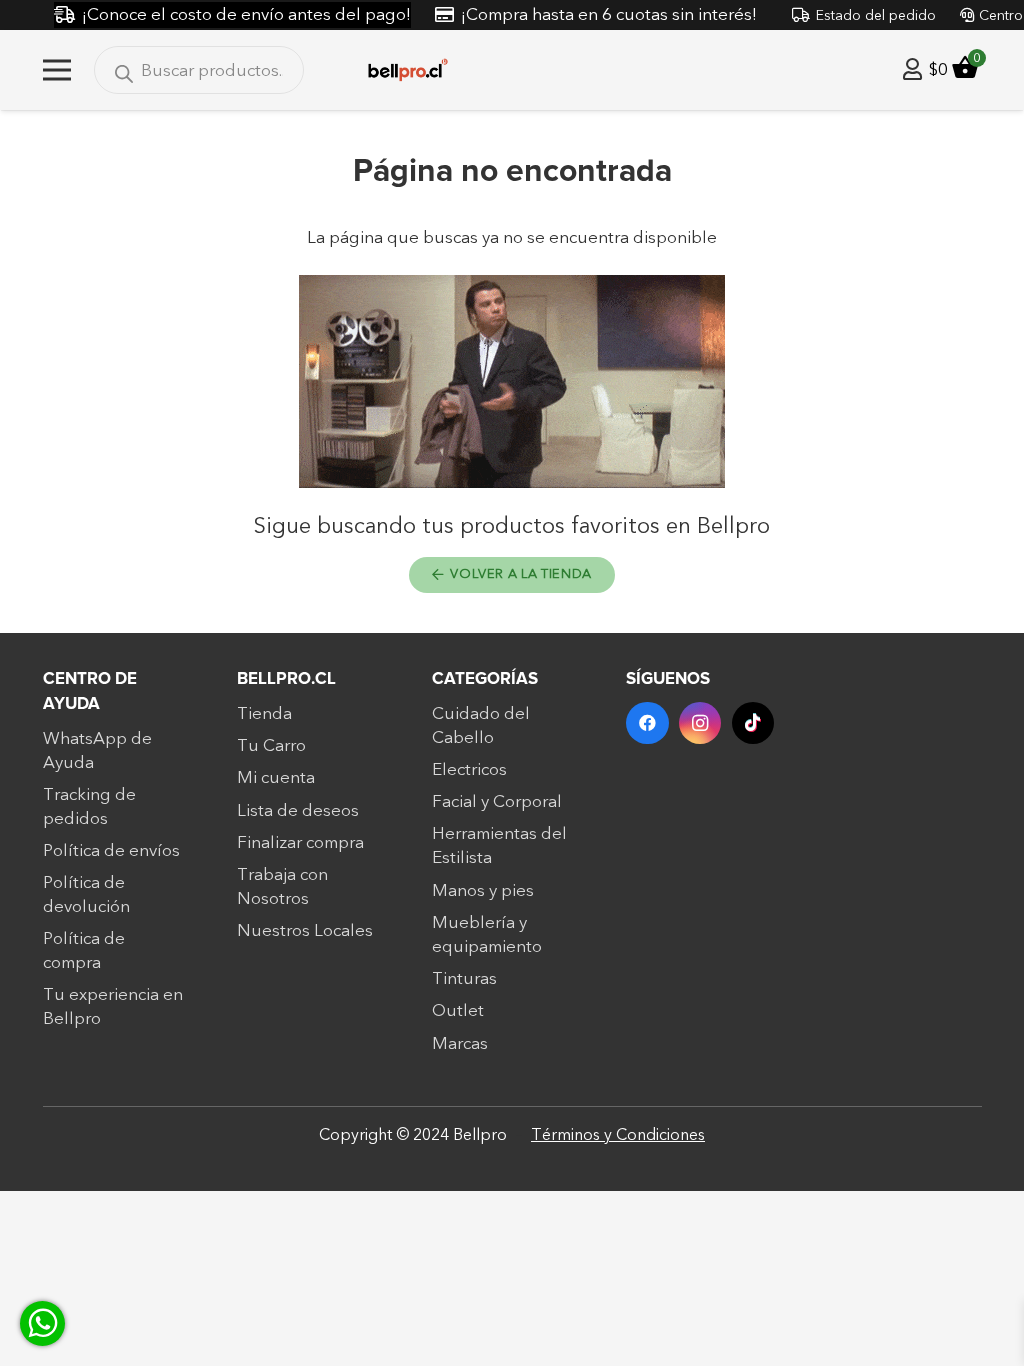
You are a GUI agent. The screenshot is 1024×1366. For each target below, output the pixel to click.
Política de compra (84, 950)
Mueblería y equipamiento (487, 934)
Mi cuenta (276, 777)
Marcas (460, 1043)
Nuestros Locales (305, 930)
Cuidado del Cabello (481, 725)
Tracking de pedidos (89, 806)
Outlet (458, 1010)
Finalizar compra (300, 842)
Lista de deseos (298, 810)
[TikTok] (753, 723)
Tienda (264, 713)
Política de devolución (86, 894)
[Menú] (56, 70)
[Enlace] (912, 69)
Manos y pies (483, 890)
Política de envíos (111, 850)
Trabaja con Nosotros (282, 886)
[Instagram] (700, 723)
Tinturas (464, 978)
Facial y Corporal (497, 801)
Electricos (469, 769)
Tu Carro (271, 745)
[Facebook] (647, 723)
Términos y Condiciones (618, 1135)
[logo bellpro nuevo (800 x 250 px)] (408, 70)
